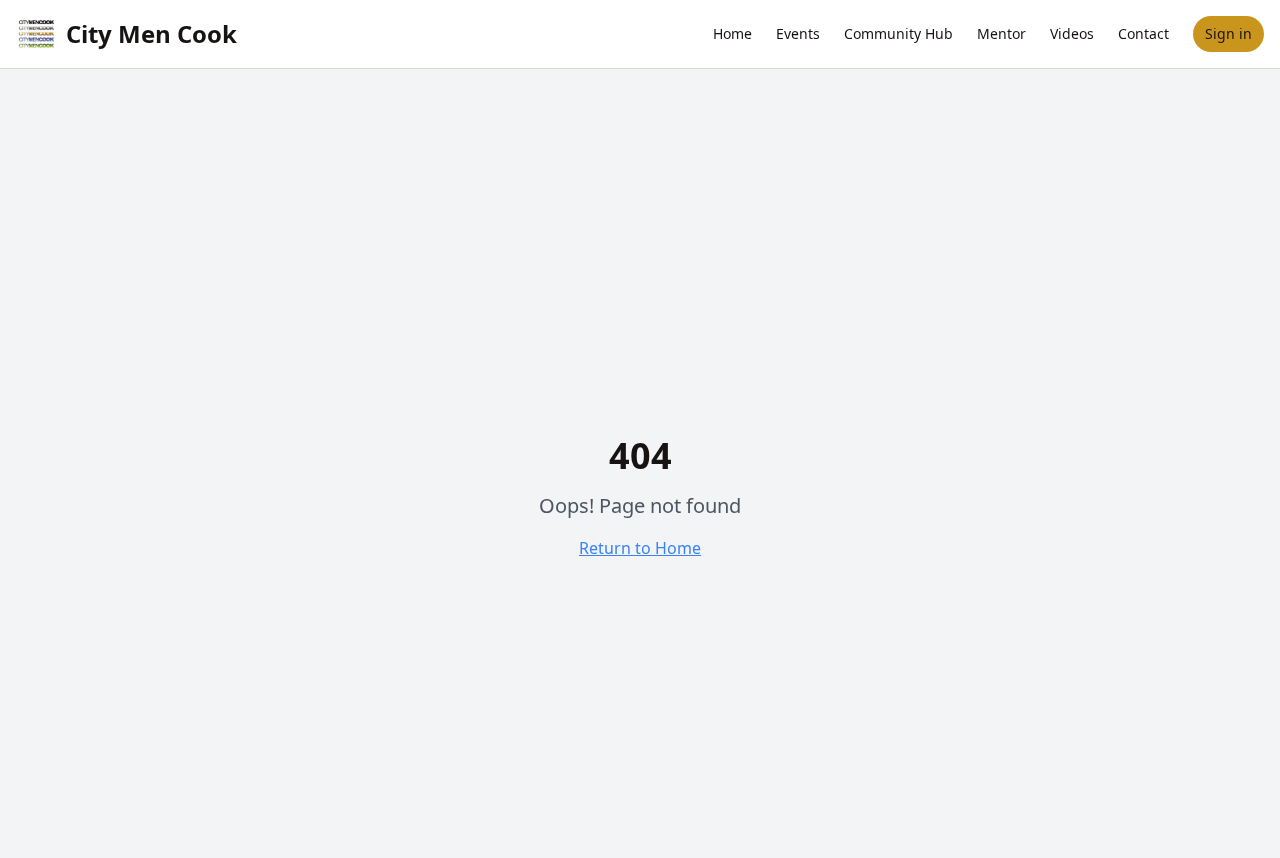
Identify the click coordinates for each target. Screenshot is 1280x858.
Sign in (1228, 33)
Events (798, 33)
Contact (1143, 33)
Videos (1072, 33)
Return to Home (640, 548)
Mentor (1001, 33)
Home (732, 33)
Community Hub (898, 33)
